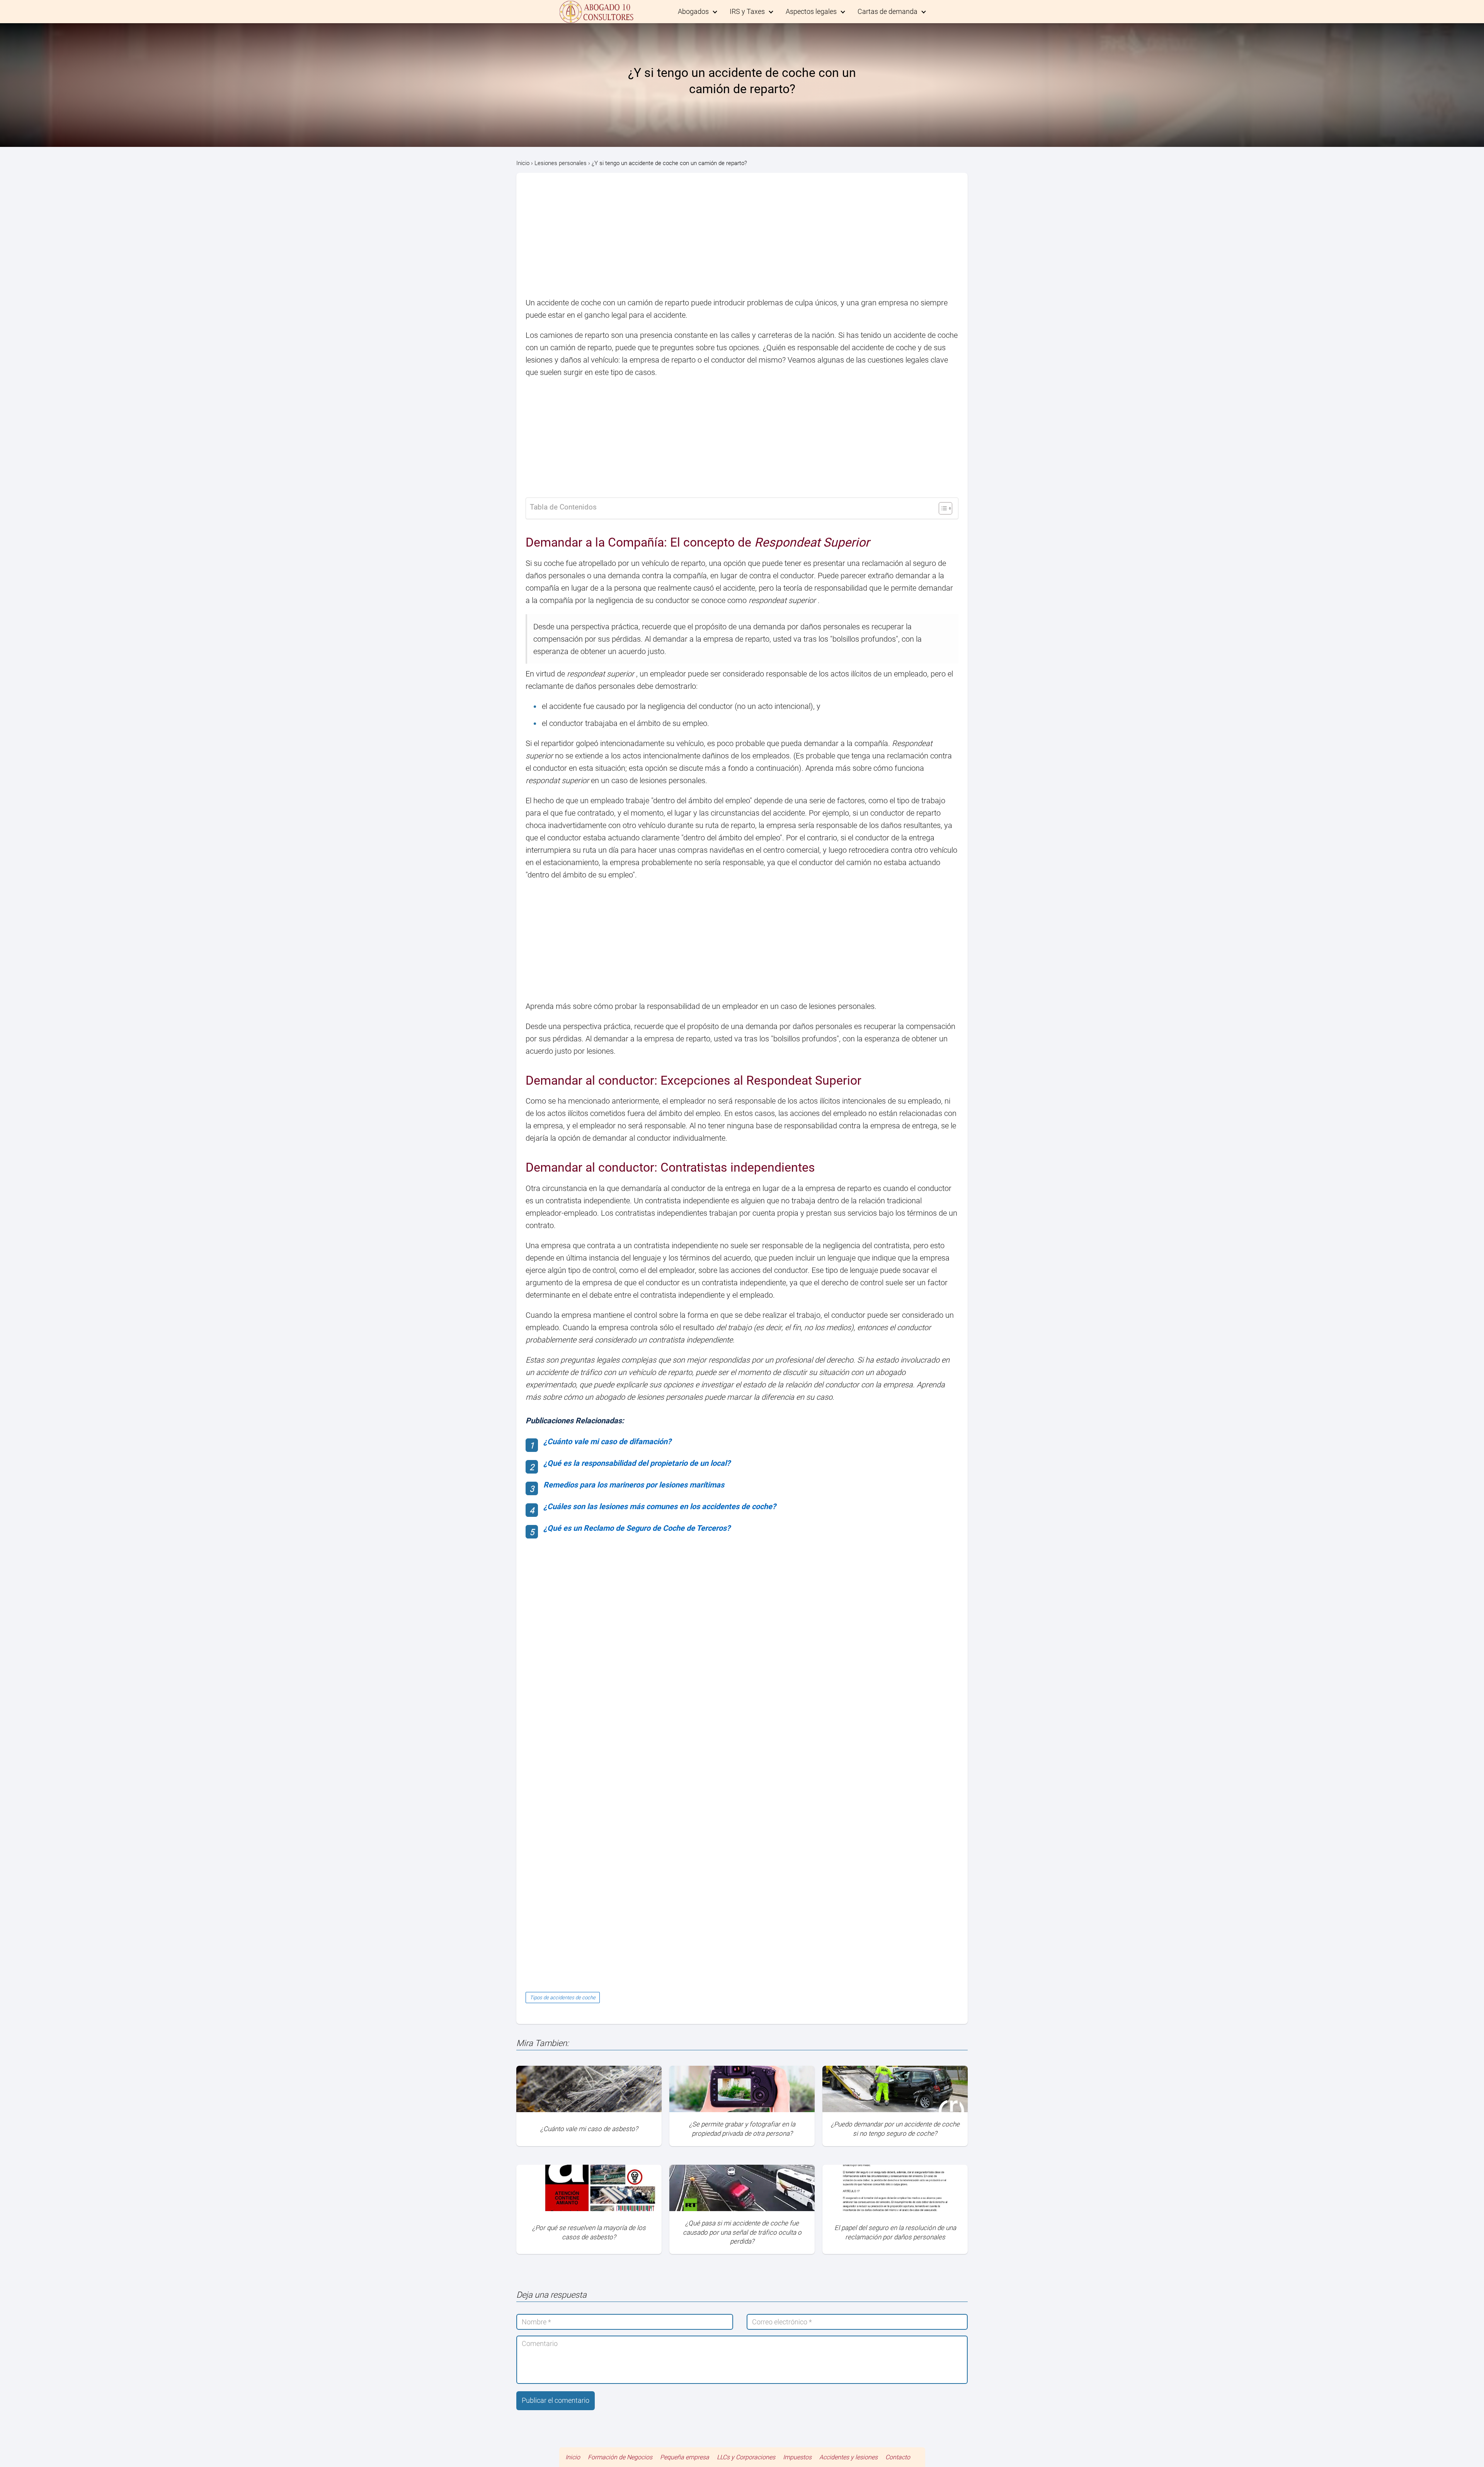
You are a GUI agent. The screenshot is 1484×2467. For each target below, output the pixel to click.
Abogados (693, 11)
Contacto (898, 2457)
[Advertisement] (742, 239)
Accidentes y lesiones (848, 2457)
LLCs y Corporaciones (746, 2457)
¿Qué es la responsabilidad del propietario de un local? (637, 1463)
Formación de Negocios (620, 2457)
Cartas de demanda (888, 11)
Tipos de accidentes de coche (563, 1998)
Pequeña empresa (685, 2457)
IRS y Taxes (747, 11)
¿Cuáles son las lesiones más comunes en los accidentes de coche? (660, 1506)
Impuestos (797, 2457)
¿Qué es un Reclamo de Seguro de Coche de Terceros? (637, 1528)
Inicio (573, 2457)
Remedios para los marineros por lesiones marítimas (634, 1485)
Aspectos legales (811, 11)
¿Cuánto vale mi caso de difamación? (607, 1441)
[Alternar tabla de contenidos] (942, 508)
